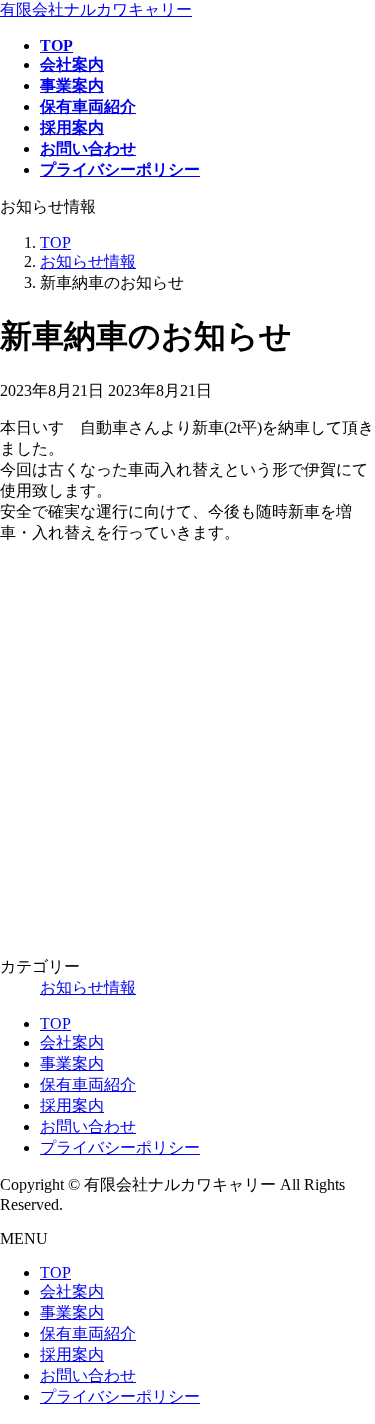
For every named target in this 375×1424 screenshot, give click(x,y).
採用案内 (72, 1105)
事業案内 (72, 1063)
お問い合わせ (88, 1126)
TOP (55, 1023)
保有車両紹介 (88, 1084)
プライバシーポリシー (120, 1147)
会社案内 (72, 1042)
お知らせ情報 (88, 987)
